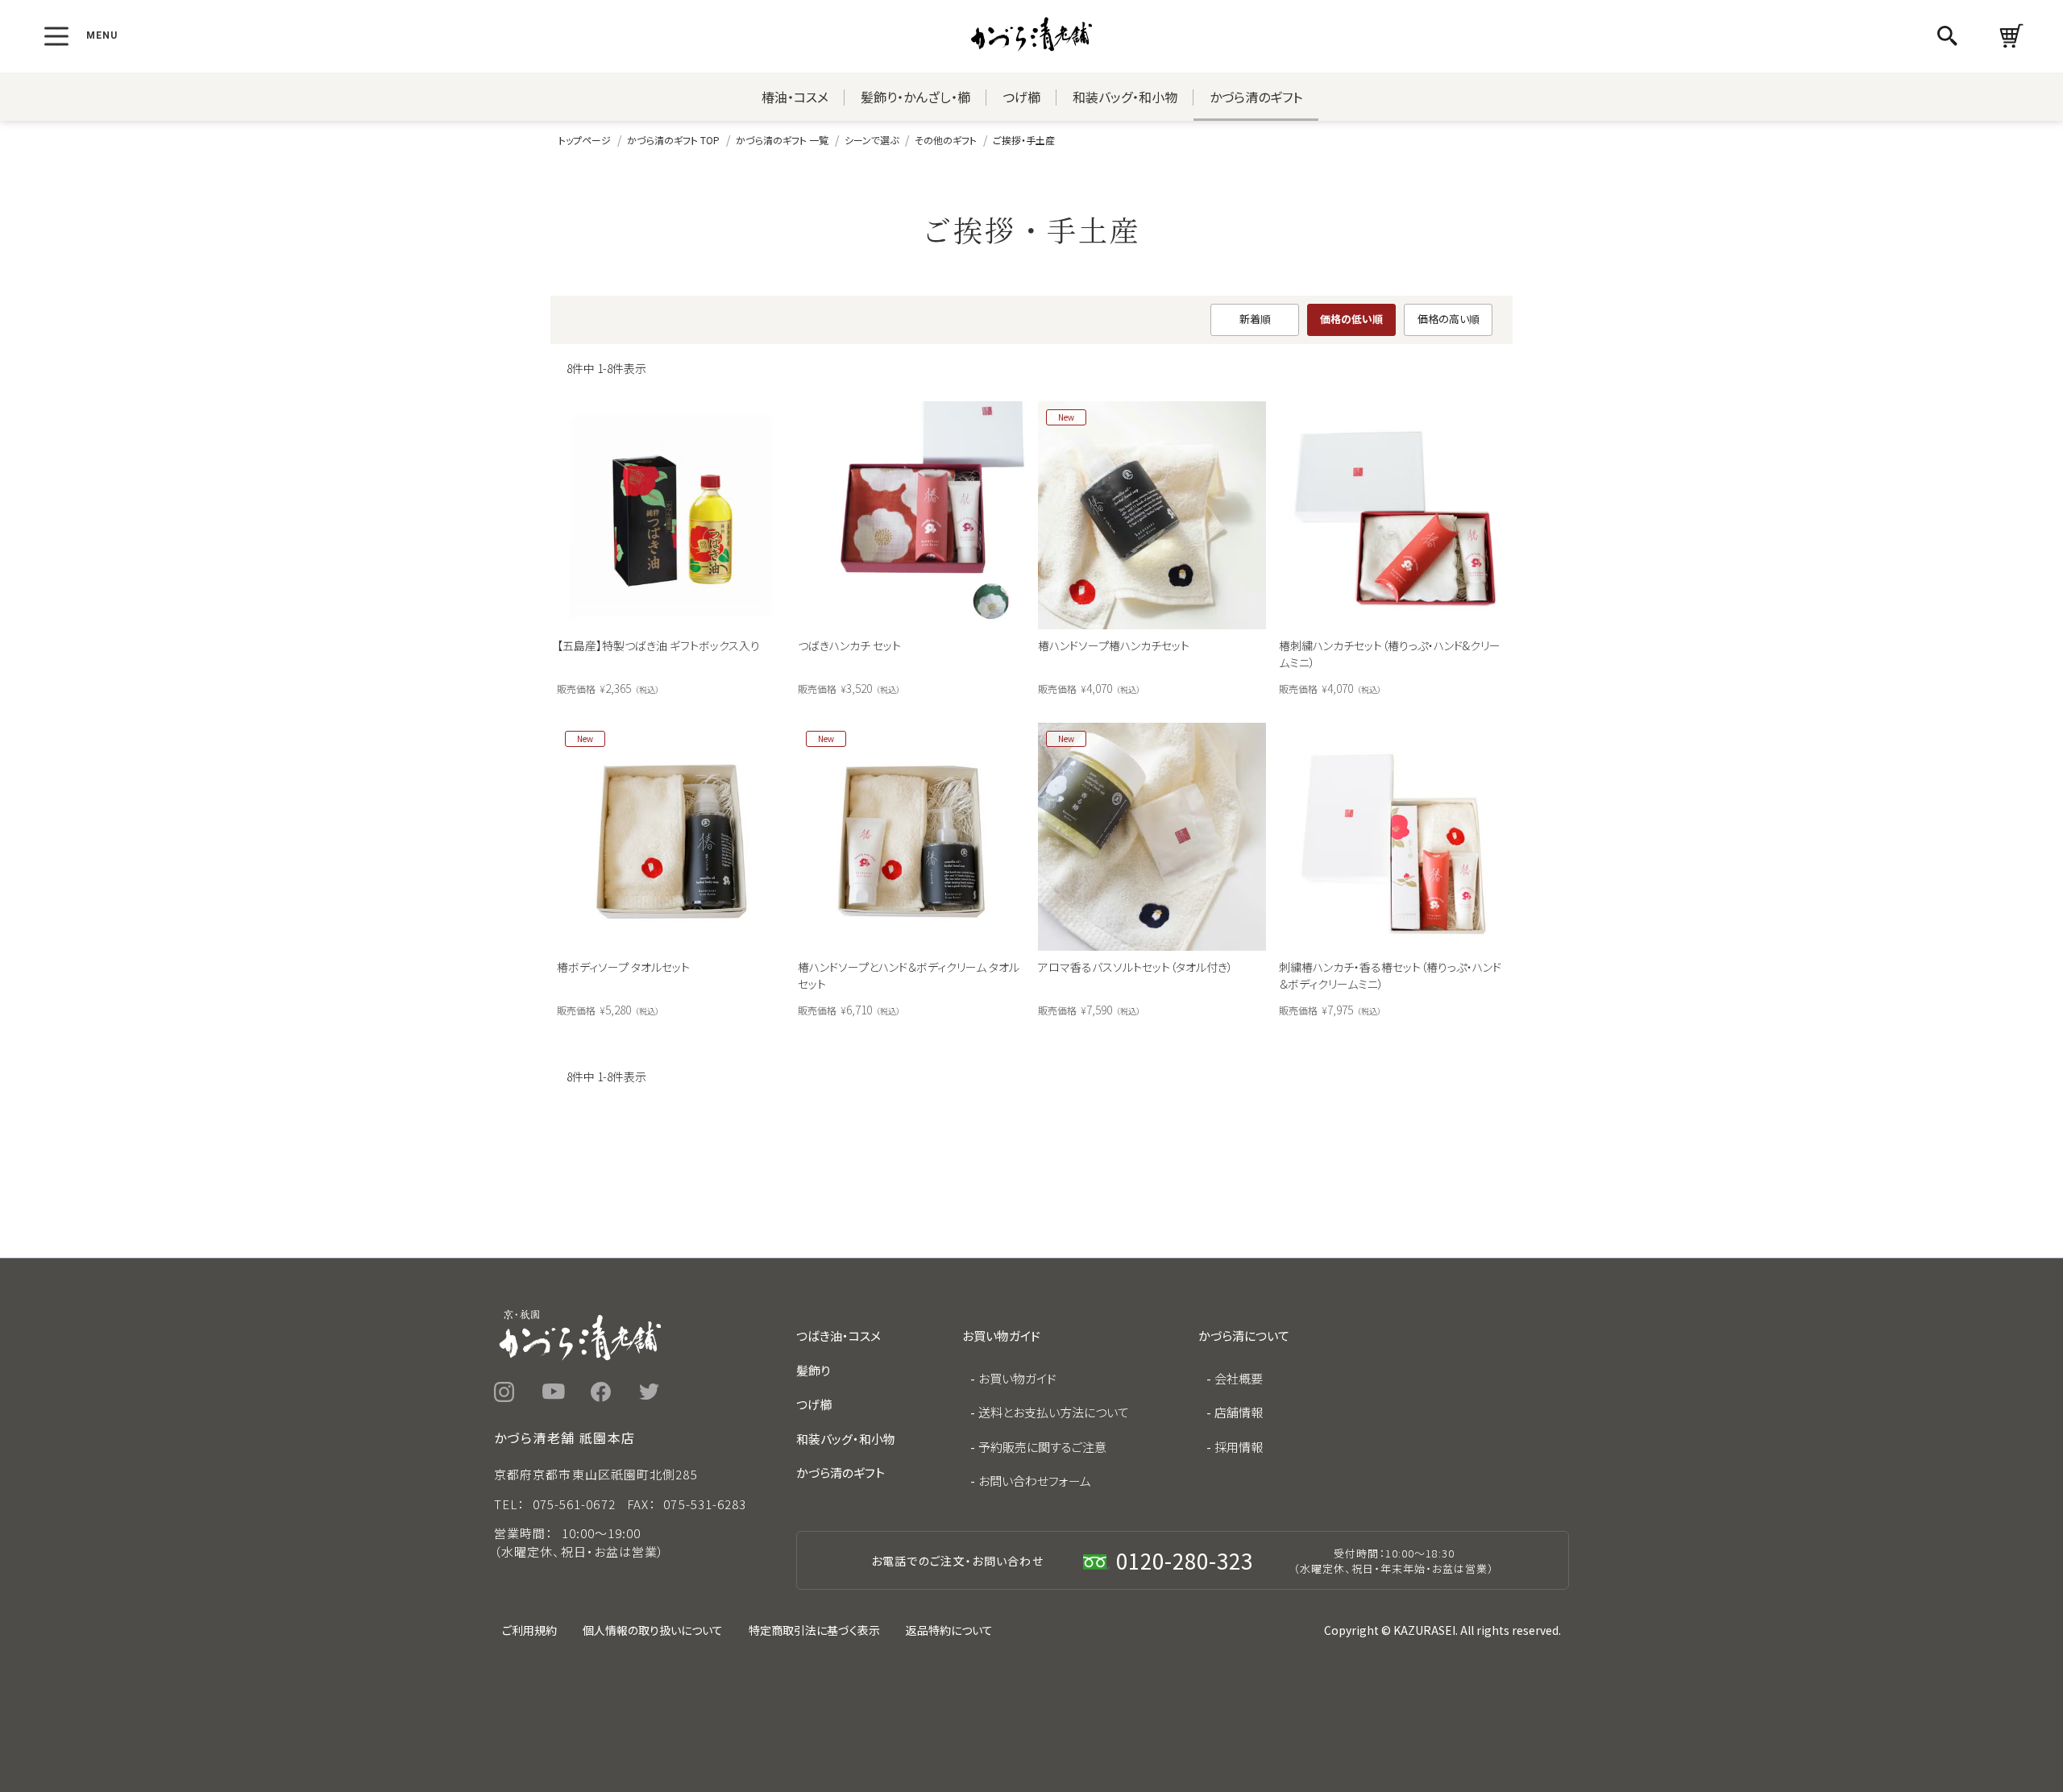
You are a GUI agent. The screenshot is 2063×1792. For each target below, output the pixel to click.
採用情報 (1239, 1447)
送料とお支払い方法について (1054, 1412)
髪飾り (813, 1370)
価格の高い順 (1449, 319)
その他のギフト (946, 140)
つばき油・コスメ (838, 1336)
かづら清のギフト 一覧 (782, 140)
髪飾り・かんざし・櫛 (915, 97)
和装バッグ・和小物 (1125, 97)
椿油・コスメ (795, 97)
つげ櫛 (1021, 97)
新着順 (1255, 319)
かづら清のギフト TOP (673, 140)
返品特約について (949, 1630)
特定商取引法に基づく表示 (814, 1630)
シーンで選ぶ (872, 140)
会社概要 (1239, 1378)
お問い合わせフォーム (1035, 1481)
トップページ (585, 140)
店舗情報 (1239, 1412)
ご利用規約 (529, 1630)
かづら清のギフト (1256, 97)
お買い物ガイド (1017, 1378)
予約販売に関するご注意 (1042, 1447)
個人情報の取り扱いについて (653, 1630)
